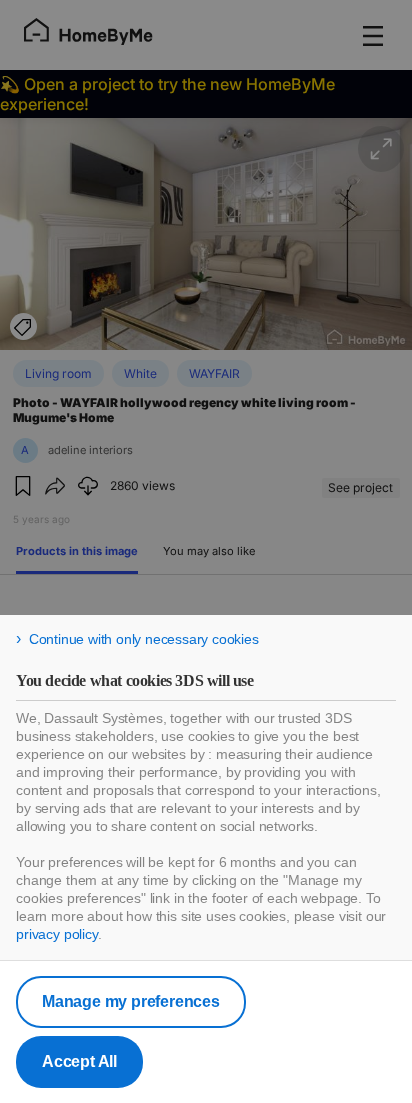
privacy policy (57, 934)
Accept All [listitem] (79, 1061)
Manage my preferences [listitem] (131, 1001)
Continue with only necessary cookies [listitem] (144, 639)
